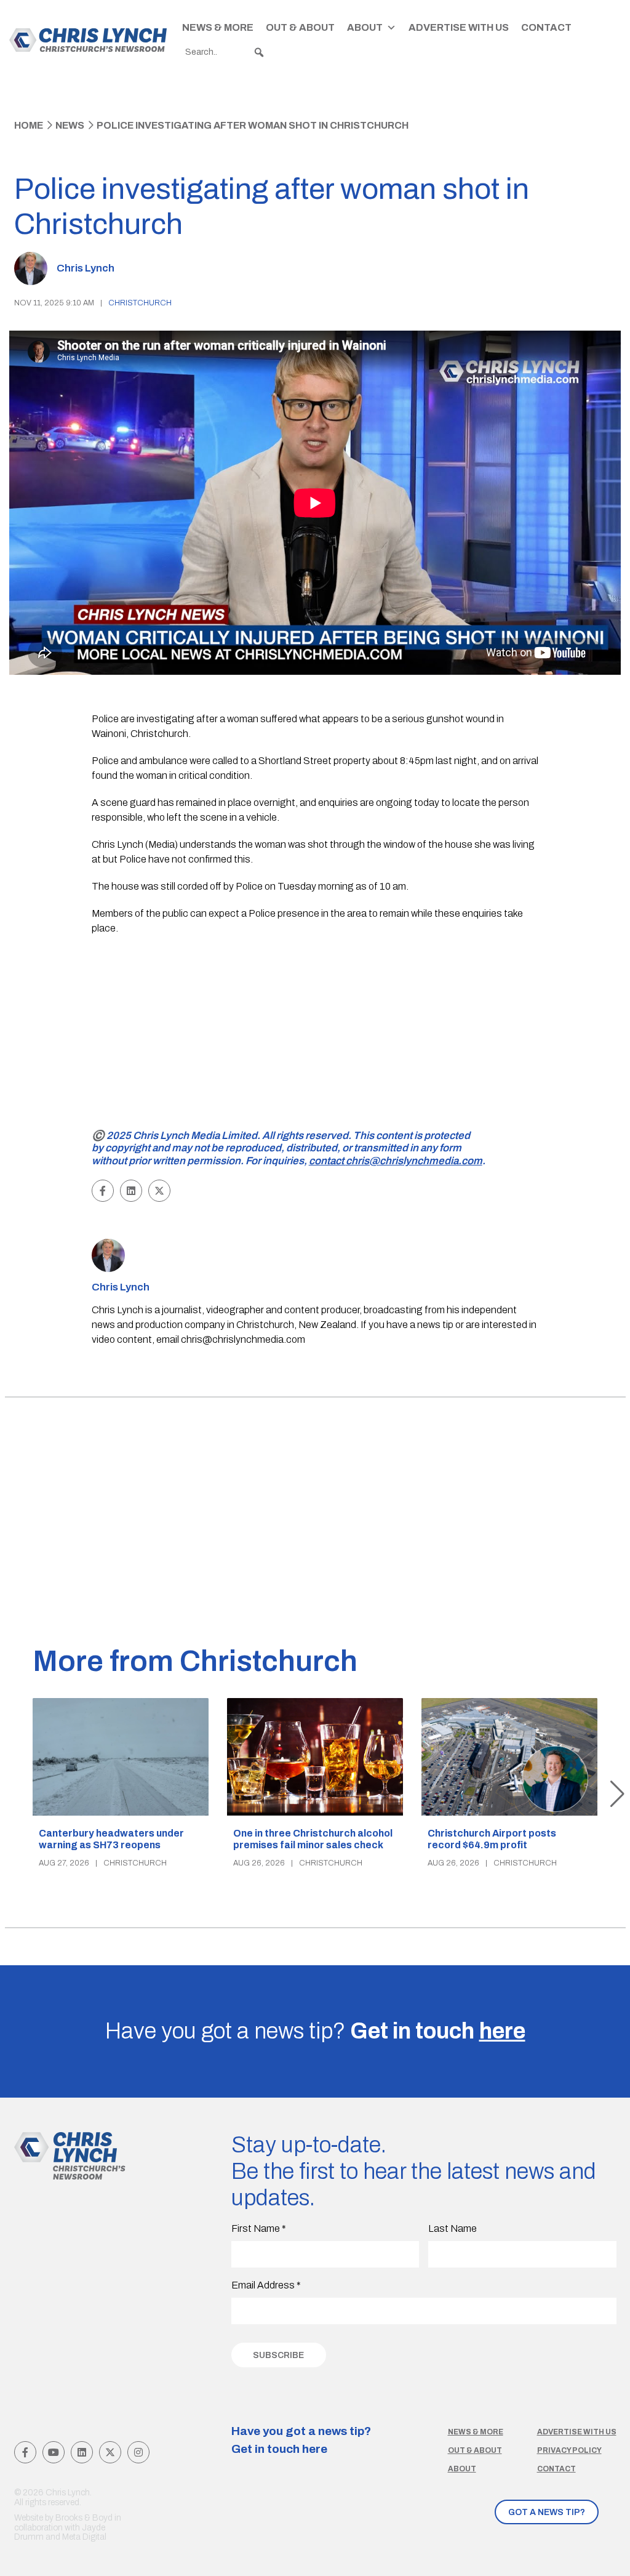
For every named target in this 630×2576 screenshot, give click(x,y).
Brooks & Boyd (84, 2518)
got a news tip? (547, 2512)
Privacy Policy (569, 2450)
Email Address (266, 2285)
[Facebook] (25, 2452)
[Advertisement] (315, 1034)
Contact (546, 27)
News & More (218, 27)
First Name (259, 2228)
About (365, 27)
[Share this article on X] (159, 1191)
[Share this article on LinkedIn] (131, 1191)
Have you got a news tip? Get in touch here (301, 2440)
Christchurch (140, 303)
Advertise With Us (459, 27)
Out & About (300, 27)
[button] (259, 52)
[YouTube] (54, 2452)
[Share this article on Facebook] (103, 1191)
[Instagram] (138, 2452)
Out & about (475, 2450)
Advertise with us (577, 2432)
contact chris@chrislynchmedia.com (396, 1161)
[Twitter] (110, 2452)
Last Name (453, 2228)
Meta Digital (84, 2537)
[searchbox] (225, 52)
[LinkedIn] (82, 2452)
